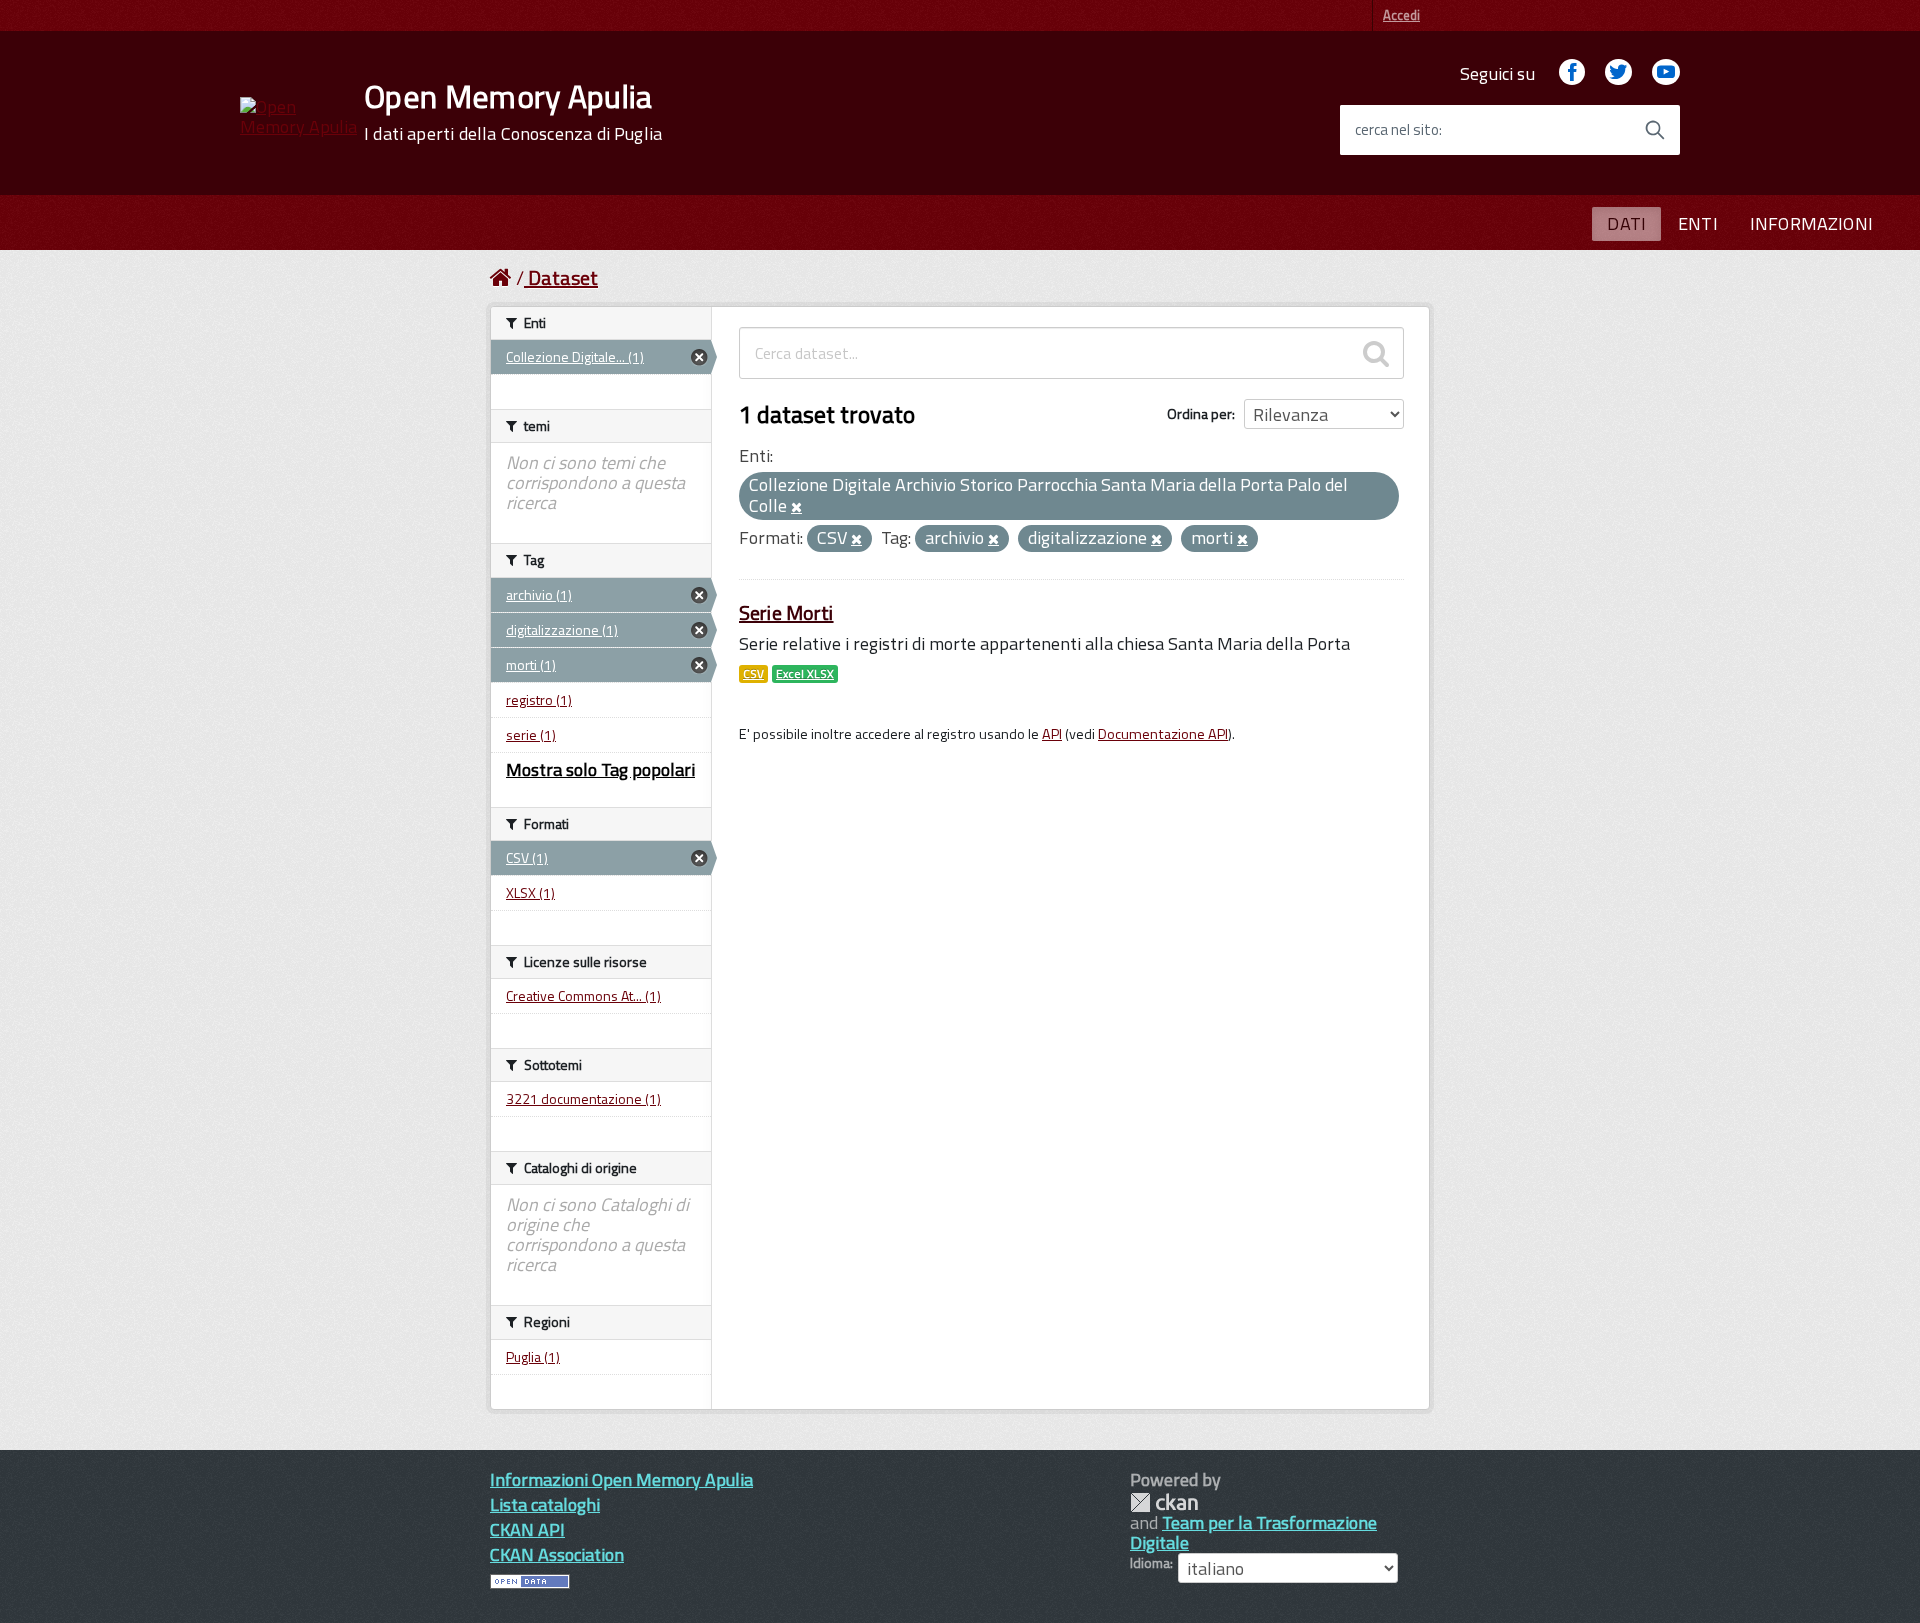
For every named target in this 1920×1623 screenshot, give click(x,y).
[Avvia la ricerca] (1655, 130)
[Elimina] (796, 508)
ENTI (1698, 223)
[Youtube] (1666, 73)
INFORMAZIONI (1811, 223)
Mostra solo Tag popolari (600, 769)
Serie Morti (786, 612)
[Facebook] (1572, 73)
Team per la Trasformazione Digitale (1253, 1532)
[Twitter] (1618, 73)
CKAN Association (557, 1554)
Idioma (1150, 1563)
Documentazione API (1163, 734)
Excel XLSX (805, 674)
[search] (1376, 353)
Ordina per (1199, 413)
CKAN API (527, 1529)
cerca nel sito (1397, 130)
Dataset (563, 277)
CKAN (1164, 1502)
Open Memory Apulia (513, 112)
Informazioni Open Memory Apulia (621, 1479)
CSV (753, 674)
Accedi (1401, 15)
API (1052, 734)
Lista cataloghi (545, 1504)
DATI (1626, 223)
